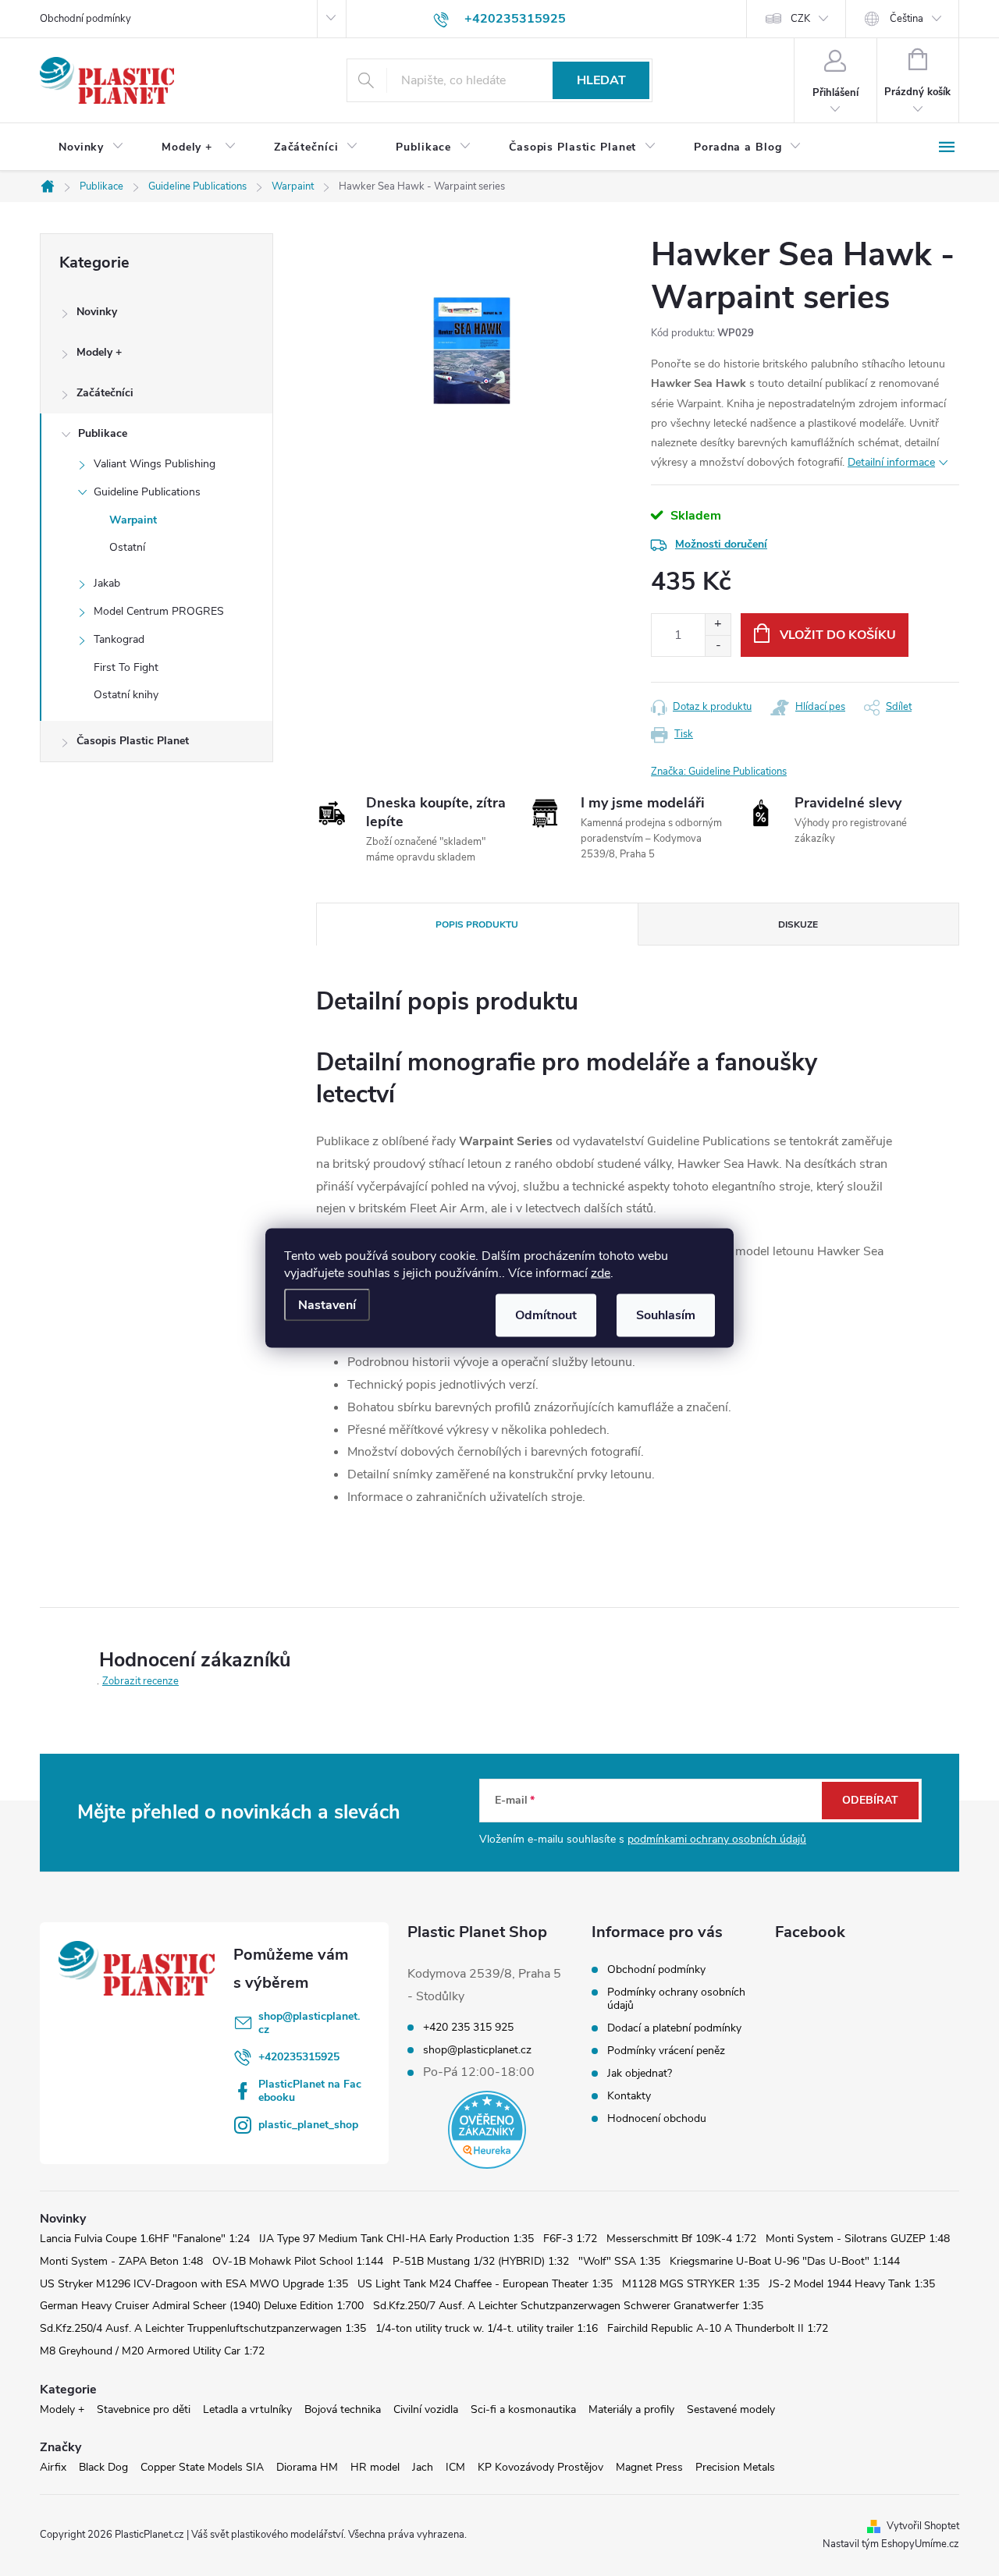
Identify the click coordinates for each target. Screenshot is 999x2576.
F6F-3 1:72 (570, 2239)
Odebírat (870, 1800)
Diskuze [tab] (798, 924)
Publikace (103, 433)
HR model (375, 2467)
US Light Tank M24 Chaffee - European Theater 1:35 (485, 2284)
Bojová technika (343, 2409)
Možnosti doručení (721, 544)
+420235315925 (299, 2057)
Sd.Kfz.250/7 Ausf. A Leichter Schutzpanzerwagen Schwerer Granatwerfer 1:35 (568, 2306)
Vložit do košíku (838, 635)
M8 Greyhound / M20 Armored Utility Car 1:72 (152, 2351)
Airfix (53, 2467)
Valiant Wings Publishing (155, 464)
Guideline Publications (147, 492)
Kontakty (629, 2096)
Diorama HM (307, 2467)
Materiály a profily (631, 2409)
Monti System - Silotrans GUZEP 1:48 (858, 2239)
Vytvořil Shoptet (923, 2526)
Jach (423, 2467)
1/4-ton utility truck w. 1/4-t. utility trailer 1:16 (487, 2328)
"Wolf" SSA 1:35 (619, 2261)
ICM (455, 2467)
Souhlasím (666, 1315)
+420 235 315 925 (468, 2028)
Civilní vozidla (426, 2409)
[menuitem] (91, 147)
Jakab (107, 583)
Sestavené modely (731, 2409)
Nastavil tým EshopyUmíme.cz (891, 2544)
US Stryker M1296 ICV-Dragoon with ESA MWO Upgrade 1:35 (194, 2284)
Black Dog (103, 2467)
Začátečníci (105, 393)
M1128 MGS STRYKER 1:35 (691, 2284)
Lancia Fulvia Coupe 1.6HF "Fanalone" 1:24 (145, 2239)
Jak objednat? (640, 2073)
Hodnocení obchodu (657, 2118)
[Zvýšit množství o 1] (718, 624)
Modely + (99, 352)
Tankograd (119, 639)
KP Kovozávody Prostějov (540, 2467)
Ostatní (127, 547)
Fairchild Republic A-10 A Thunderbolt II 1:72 (718, 2328)
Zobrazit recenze (140, 1681)
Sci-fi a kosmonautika (523, 2409)
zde (601, 1273)
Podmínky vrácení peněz (666, 2051)
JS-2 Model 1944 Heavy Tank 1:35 (852, 2284)
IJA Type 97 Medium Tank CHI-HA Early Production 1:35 (396, 2239)
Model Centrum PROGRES (159, 611)
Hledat (601, 80)
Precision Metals (735, 2467)
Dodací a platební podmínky (674, 2028)
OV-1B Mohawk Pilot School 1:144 (298, 2261)
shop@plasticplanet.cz (309, 2023)
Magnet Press (649, 2467)
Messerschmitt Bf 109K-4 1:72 (681, 2239)
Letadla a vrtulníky (247, 2409)
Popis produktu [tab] (477, 924)
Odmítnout (546, 1315)
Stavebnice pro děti (144, 2409)
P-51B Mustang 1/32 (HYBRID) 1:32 (481, 2261)
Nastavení (327, 1305)
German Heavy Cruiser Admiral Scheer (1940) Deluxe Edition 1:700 (202, 2306)
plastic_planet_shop (308, 2125)
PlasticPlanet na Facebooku (310, 2091)
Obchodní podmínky (85, 19)
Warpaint (133, 520)
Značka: (719, 772)
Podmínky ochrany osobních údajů (676, 1999)
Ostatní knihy (126, 695)
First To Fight (126, 667)
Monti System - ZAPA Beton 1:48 (121, 2261)
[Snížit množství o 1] (718, 646)
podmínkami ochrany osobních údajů (717, 1839)
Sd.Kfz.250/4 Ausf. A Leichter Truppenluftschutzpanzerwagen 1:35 (203, 2328)
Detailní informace (891, 462)
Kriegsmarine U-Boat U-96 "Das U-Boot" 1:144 (785, 2261)
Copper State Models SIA (202, 2467)
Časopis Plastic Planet (133, 741)
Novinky (97, 312)
